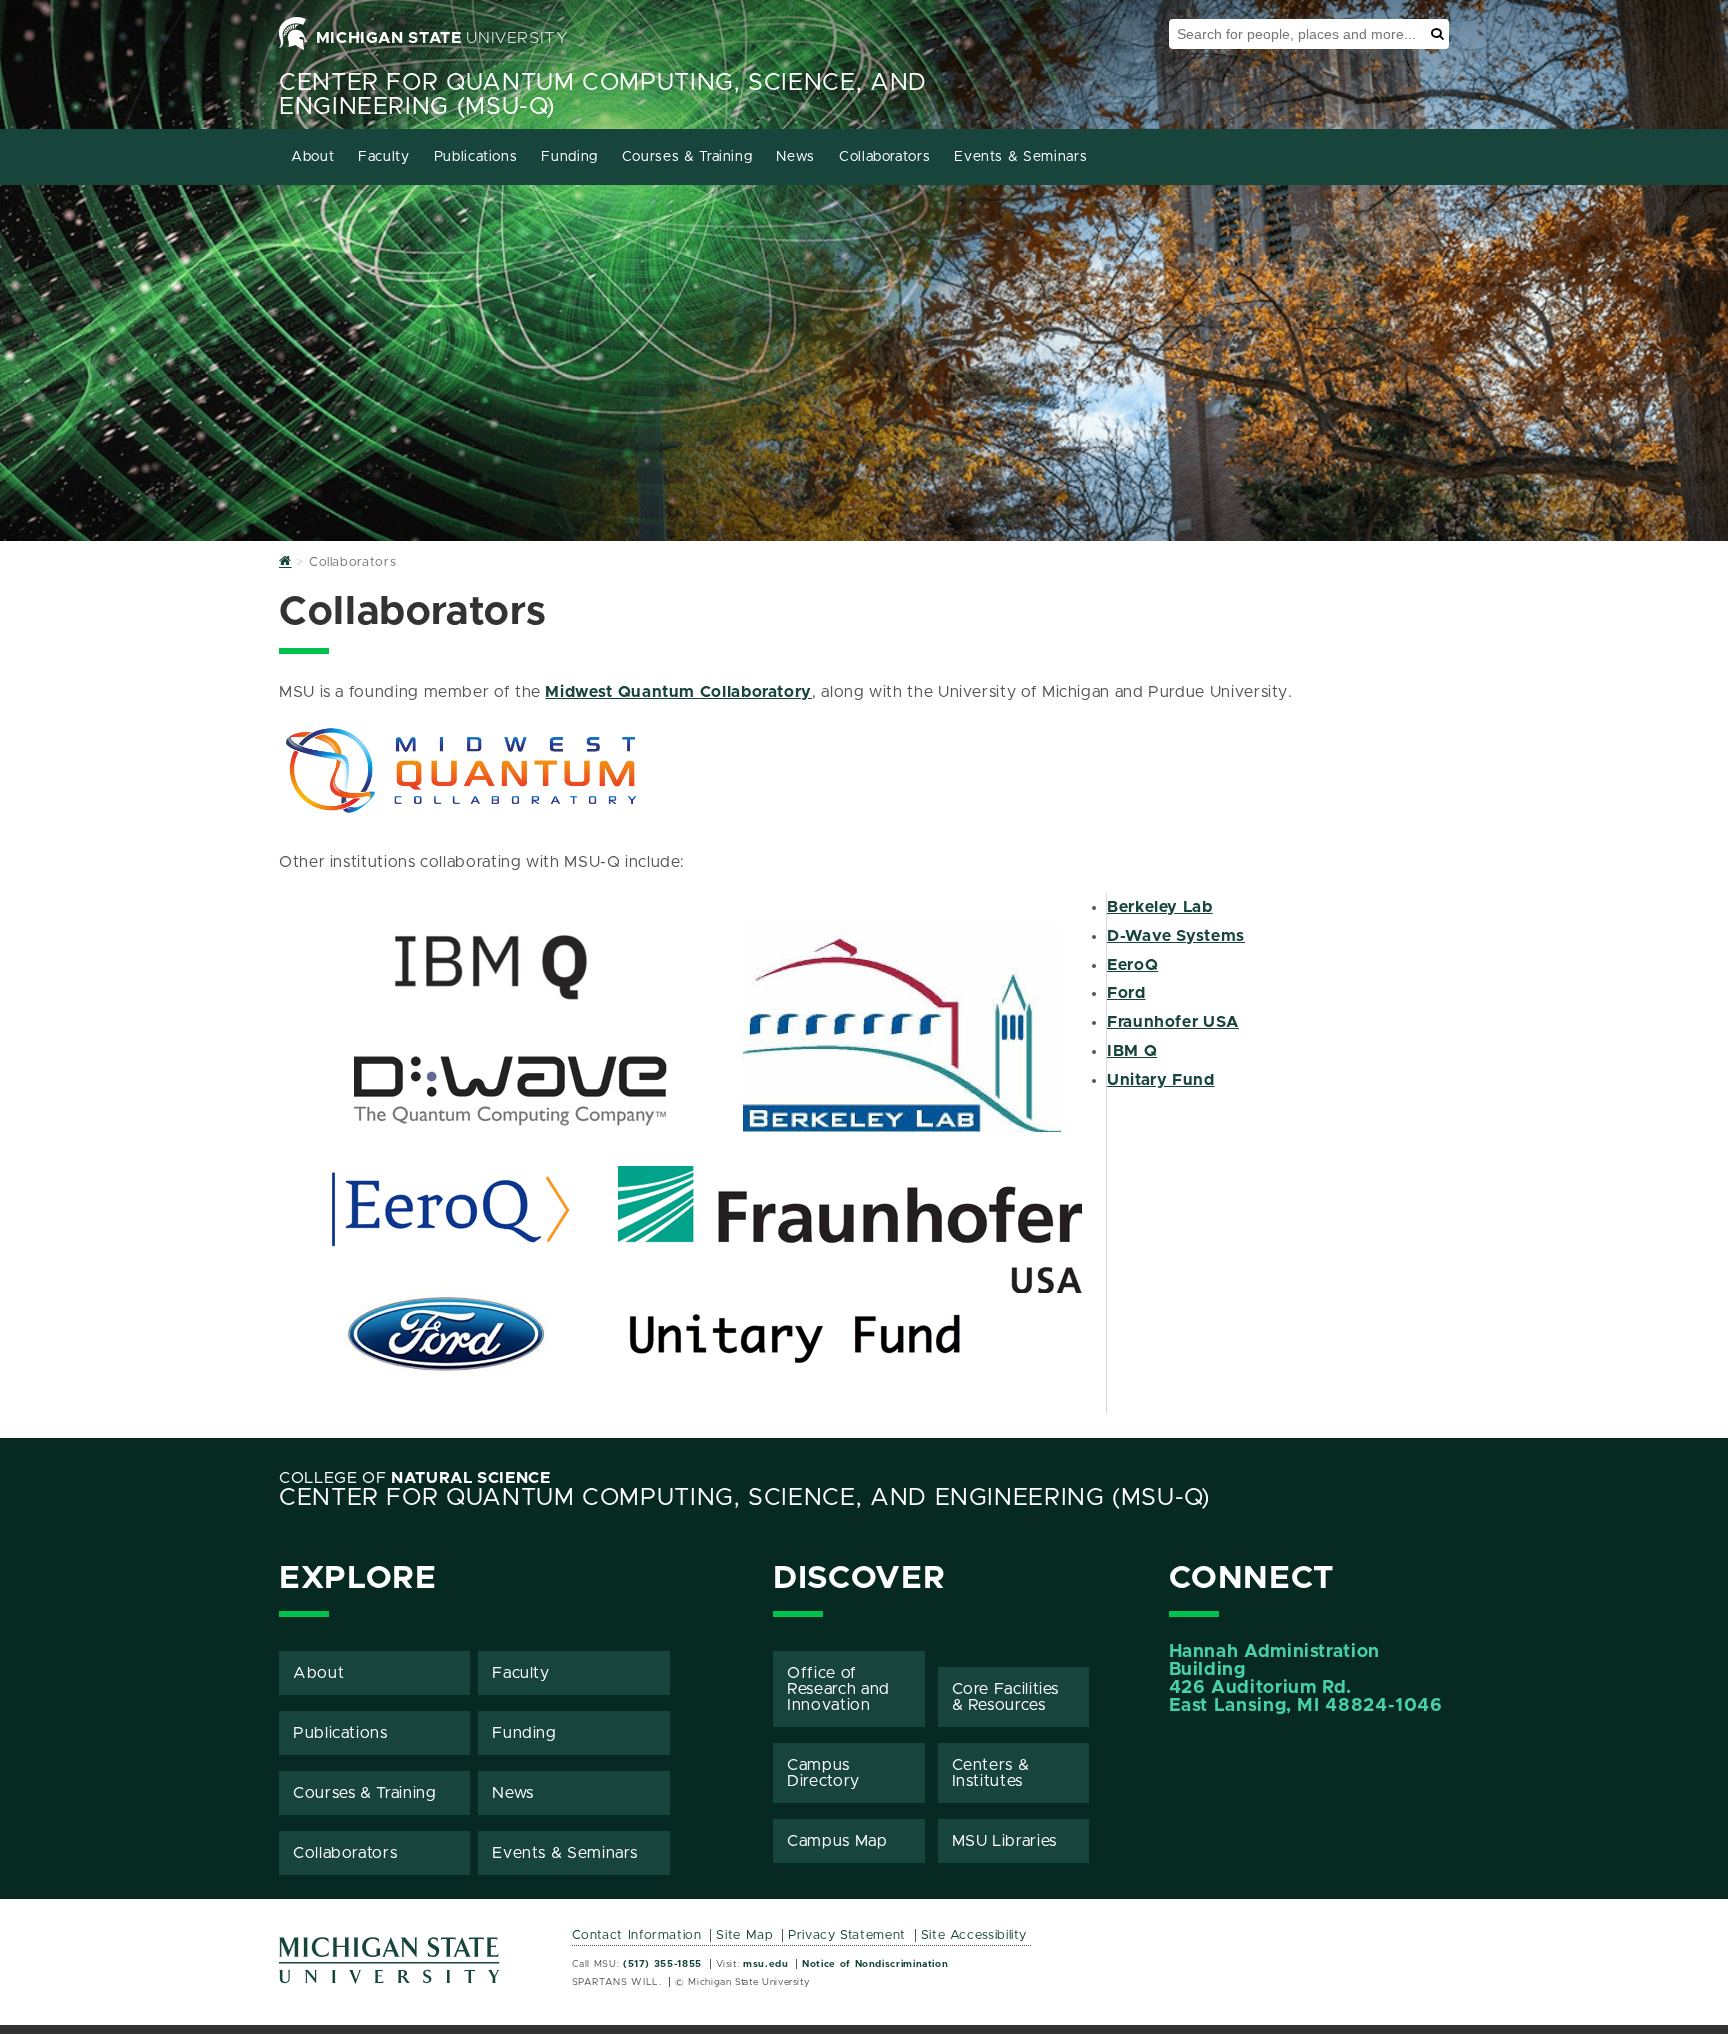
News (795, 157)
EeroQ (1132, 965)
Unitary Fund (1161, 1080)
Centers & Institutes (991, 1773)
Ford (1126, 993)
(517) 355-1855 (662, 1964)
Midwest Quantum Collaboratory (678, 692)
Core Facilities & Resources (1006, 1697)
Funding (569, 157)
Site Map (744, 1935)
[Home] (285, 562)
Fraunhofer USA (1173, 1022)
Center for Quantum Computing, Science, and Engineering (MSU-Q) (744, 1498)
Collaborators (884, 157)
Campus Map (837, 1841)
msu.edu (765, 1964)
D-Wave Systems (1176, 936)
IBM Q (1132, 1051)
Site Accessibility (974, 1935)
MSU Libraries (1004, 1841)
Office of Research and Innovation (838, 1689)
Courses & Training (687, 157)
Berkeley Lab (1160, 907)
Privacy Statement (847, 1935)
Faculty (383, 157)
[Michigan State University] (390, 1967)
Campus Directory (823, 1773)
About (312, 157)
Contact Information (637, 1935)
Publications (476, 157)
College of (415, 1478)
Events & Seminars (1020, 157)
